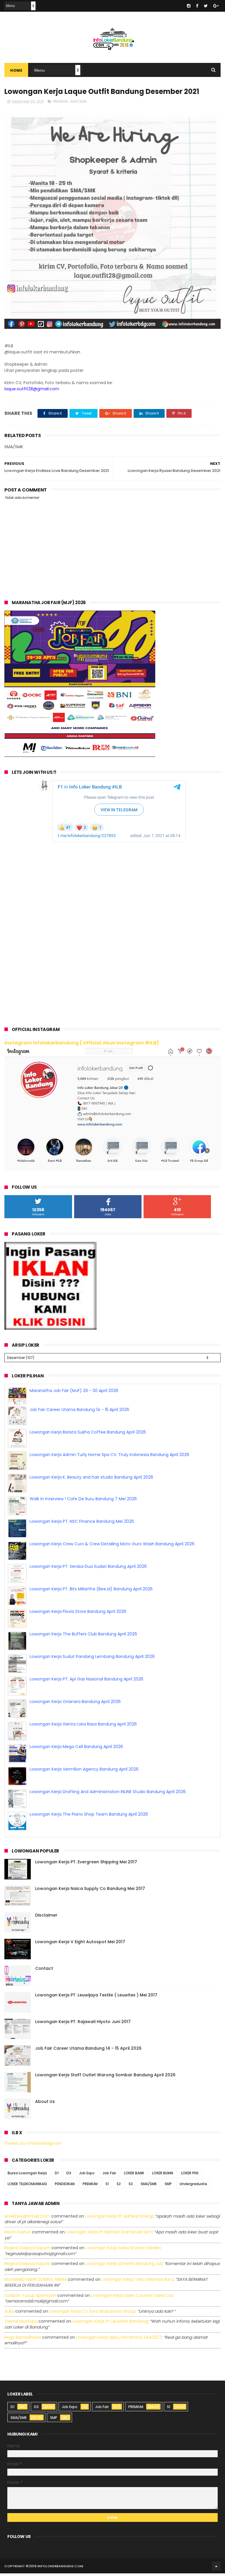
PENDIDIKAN (65, 2187)
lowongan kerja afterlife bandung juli (124, 2267)
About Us (45, 2105)
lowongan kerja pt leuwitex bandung (110, 2325)
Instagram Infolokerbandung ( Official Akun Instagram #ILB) (82, 1043)
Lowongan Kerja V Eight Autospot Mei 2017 (80, 1945)
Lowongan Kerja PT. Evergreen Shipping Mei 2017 (86, 1865)
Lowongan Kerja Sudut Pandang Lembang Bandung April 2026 (92, 1660)
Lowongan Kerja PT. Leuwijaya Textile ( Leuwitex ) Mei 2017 (96, 1998)
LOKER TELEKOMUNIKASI (27, 2187)
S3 (131, 2187)
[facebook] (197, 6)
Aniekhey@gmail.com (27, 2220)
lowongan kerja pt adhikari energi (119, 2220)
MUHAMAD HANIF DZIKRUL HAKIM (35, 2283)
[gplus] (216, 6)
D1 (57, 2177)
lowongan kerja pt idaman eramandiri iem (109, 2235)
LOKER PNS (190, 2177)
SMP (168, 2187)
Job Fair (109, 2177)
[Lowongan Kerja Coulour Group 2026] (80, 755)
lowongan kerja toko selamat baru (138, 2283)
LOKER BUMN (163, 2177)
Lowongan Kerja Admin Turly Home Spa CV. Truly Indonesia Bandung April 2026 (109, 1458)
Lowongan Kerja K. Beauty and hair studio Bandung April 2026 (91, 1481)
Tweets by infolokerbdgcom (33, 2147)
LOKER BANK (134, 2177)
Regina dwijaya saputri (27, 2251)
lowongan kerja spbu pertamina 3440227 (119, 2340)
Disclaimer (46, 1919)
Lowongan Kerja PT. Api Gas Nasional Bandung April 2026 (86, 1683)
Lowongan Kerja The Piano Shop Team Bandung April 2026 (89, 1818)
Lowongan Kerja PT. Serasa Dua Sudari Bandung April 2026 (88, 1570)
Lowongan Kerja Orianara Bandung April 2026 (75, 1705)
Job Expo (87, 2177)
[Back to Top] (216, 2570)
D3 (69, 2177)
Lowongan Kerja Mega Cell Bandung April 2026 (76, 1750)
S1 (107, 2187)
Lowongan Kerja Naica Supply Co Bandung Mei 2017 (90, 1892)
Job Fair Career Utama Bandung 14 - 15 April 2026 (79, 1413)
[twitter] (206, 6)
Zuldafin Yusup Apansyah (30, 2299)
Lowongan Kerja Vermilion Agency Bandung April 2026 (84, 1773)
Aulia (9, 2315)
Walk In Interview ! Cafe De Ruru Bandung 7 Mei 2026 (83, 1502)
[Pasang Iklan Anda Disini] (51, 1328)
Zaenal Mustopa (21, 2325)
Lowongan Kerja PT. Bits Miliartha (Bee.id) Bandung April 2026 (91, 1592)
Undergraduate (193, 2187)
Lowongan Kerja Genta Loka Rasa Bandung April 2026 (83, 1728)
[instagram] (189, 6)
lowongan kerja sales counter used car (132, 2299)
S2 (119, 2187)
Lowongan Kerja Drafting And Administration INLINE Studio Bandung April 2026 (108, 1795)
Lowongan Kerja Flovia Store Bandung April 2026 (78, 1615)
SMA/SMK (78, 101)
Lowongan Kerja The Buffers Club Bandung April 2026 (83, 1637)
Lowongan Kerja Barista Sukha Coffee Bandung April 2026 (88, 1436)
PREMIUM (60, 101)
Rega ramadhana (23, 2340)
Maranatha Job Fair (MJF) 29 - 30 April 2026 (74, 1391)
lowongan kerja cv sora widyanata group (92, 2315)
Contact (44, 1972)
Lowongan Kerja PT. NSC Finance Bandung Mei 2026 (82, 1525)
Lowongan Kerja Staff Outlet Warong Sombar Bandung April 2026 (105, 2078)
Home (16, 70)
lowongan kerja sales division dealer (123, 2251)
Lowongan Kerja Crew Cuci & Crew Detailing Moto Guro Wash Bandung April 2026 (112, 1547)
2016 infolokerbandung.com (56, 2570)
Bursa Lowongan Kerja (27, 2177)
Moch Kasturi (18, 2235)
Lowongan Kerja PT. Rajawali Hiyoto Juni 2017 (83, 2025)
